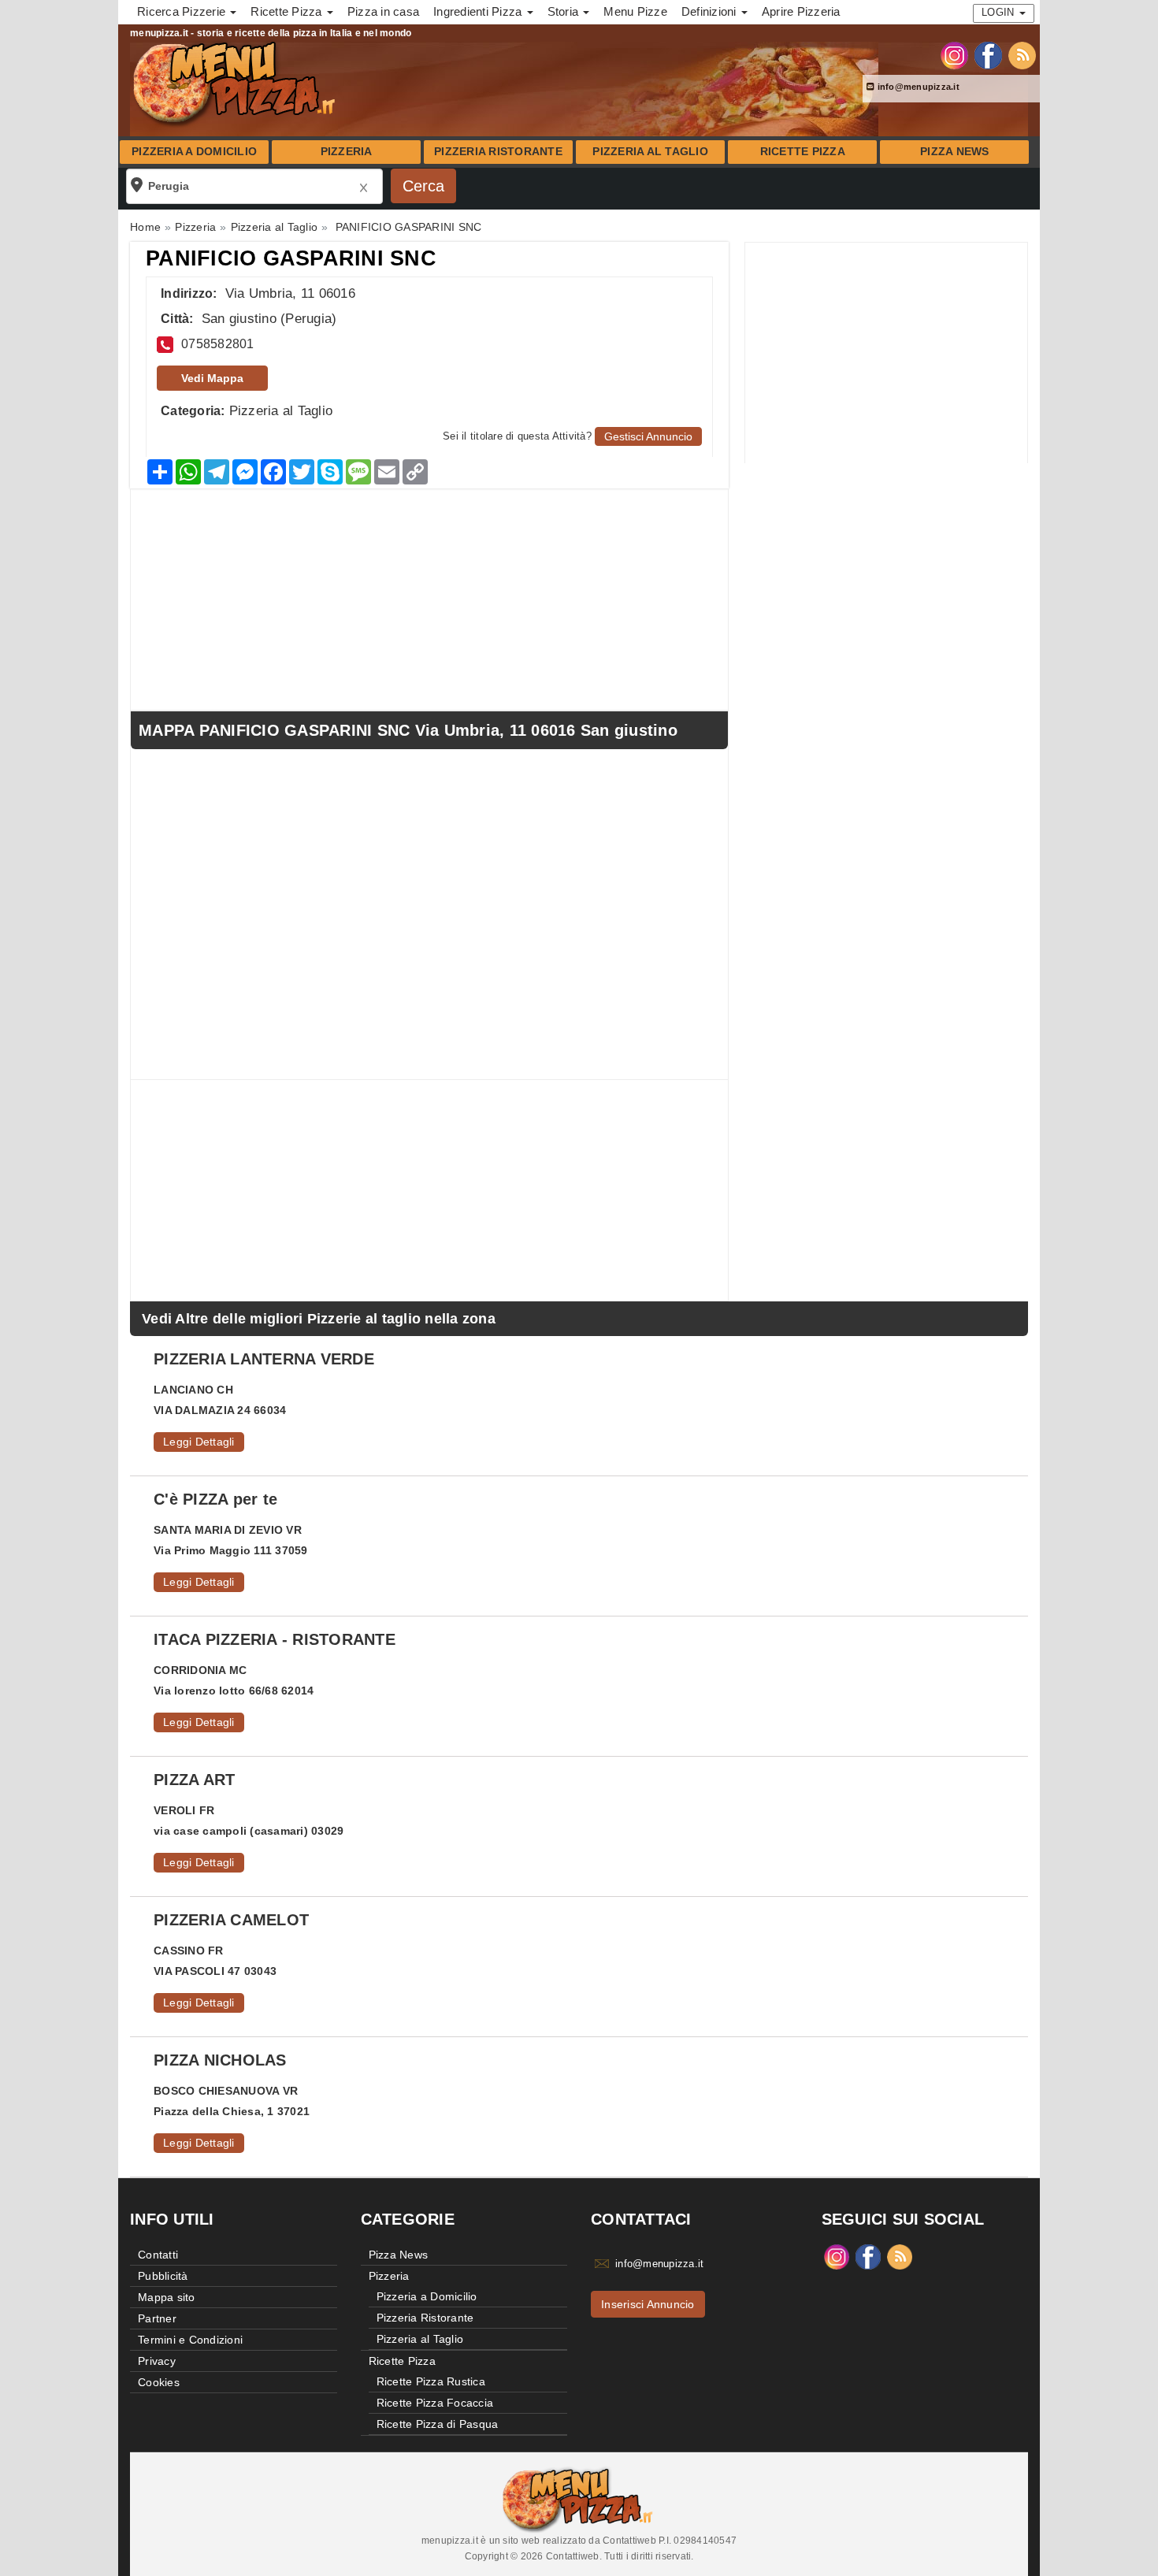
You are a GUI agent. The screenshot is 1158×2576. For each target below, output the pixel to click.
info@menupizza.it (917, 87)
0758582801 (218, 344)
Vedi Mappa (212, 378)
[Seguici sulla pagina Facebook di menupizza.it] (988, 54)
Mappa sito (167, 2297)
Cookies (159, 2382)
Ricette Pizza (803, 152)
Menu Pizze (635, 11)
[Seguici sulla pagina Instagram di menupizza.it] (954, 54)
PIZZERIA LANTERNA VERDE (264, 1359)
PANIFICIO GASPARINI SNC (291, 258)
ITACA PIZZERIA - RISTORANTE (275, 1639)
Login (1000, 12)
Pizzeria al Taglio (650, 152)
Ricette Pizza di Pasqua (438, 2424)
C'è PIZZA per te (215, 1499)
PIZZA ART (194, 1780)
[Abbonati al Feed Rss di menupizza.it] (1022, 54)
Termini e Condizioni (190, 2340)
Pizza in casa (383, 11)
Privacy (157, 2361)
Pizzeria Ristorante (498, 152)
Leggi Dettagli (199, 1442)
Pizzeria (347, 152)
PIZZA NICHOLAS (220, 2060)
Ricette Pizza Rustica (431, 2381)
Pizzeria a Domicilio (194, 152)
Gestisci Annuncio (648, 436)
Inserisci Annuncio (648, 2304)
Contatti (158, 2255)
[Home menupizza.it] (236, 82)
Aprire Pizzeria (801, 11)
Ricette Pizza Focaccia (435, 2403)
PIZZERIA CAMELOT (231, 1920)
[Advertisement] (886, 353)
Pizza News (955, 152)
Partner (157, 2318)
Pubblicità (163, 2276)
